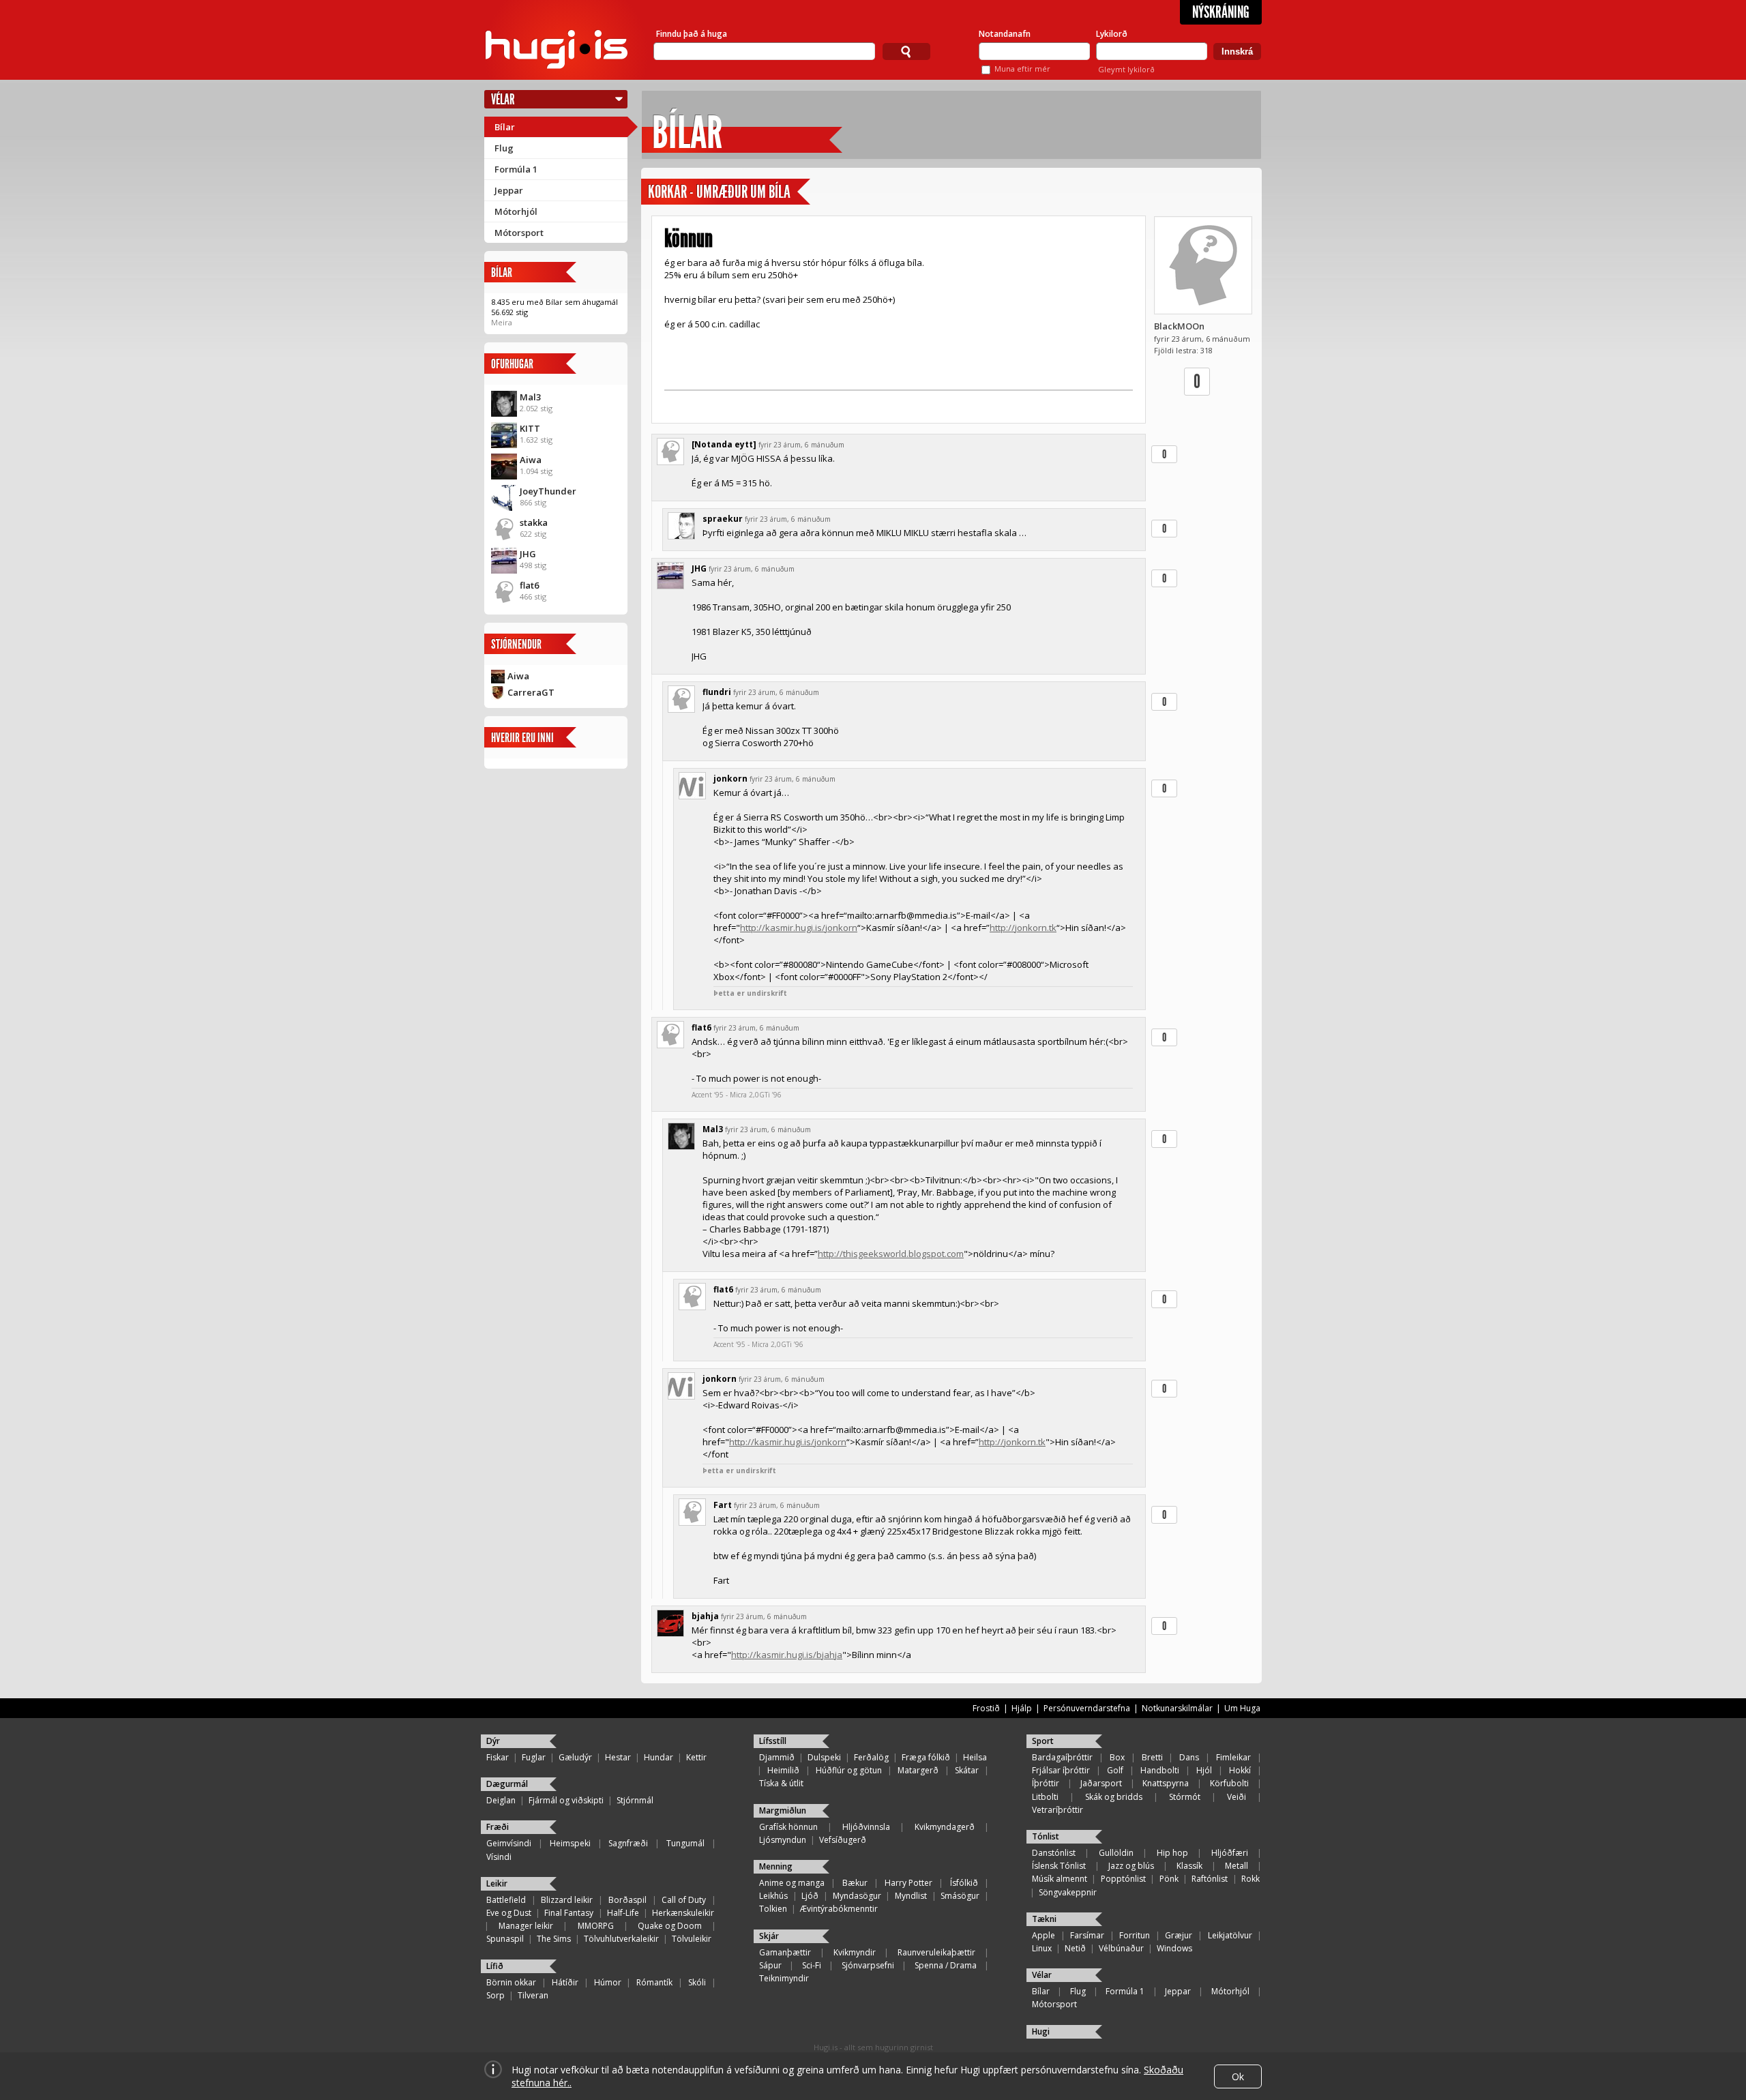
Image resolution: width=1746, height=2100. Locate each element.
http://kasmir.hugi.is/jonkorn (799, 928)
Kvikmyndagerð (945, 1827)
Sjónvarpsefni (868, 1965)
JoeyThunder (548, 491)
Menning (776, 1866)
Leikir (497, 1883)
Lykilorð (1112, 34)
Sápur (770, 1965)
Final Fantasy (569, 1913)
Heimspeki (570, 1843)
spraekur (723, 519)
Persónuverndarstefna (1087, 1708)
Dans (1189, 1757)
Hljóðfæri (1230, 1853)
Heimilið (783, 1770)
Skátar (967, 1770)
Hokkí (1240, 1770)
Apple (1044, 1935)
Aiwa (531, 460)
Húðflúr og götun (849, 1770)
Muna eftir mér (1022, 69)
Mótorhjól (516, 211)
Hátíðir (565, 1982)
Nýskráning (1221, 12)
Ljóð (810, 1896)
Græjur (1179, 1935)
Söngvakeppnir (1068, 1892)
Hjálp (1022, 1708)
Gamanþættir (785, 1952)
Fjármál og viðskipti (566, 1800)
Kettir (696, 1757)
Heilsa (975, 1757)
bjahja (705, 1616)
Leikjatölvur (1230, 1935)
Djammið (777, 1757)
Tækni (1044, 1919)
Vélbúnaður (1121, 1948)
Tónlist (1046, 1836)
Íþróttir (1046, 1783)
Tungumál (685, 1843)
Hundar (659, 1757)
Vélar (503, 99)
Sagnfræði (628, 1843)
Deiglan (501, 1800)
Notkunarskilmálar (1177, 1708)
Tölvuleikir (692, 1939)
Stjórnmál (635, 1800)
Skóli (697, 1982)
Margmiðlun (783, 1810)
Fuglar (534, 1757)
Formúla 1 (516, 169)
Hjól (1204, 1770)
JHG (528, 554)
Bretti (1152, 1757)
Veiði (1237, 1797)
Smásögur (960, 1896)
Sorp (495, 1995)
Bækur (855, 1883)
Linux (1042, 1948)
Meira (502, 322)
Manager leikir (526, 1926)
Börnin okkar (511, 1982)
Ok (1238, 2076)
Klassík (1189, 1866)
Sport (1043, 1741)
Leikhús (773, 1896)
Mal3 (530, 397)
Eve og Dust (509, 1913)
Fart (723, 1505)
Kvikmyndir (855, 1952)
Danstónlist (1054, 1853)
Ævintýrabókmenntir (839, 1909)
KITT (530, 428)
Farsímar (1087, 1935)
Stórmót (1185, 1797)
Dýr (493, 1741)
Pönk (1169, 1879)
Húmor (608, 1982)
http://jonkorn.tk (1023, 928)
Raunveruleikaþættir (936, 1952)
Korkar (667, 192)
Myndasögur (857, 1896)
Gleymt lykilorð (1126, 69)
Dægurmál (507, 1784)
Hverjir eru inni (522, 738)
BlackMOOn (1179, 326)
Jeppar (509, 190)
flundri (717, 692)
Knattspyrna (1166, 1783)
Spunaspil (505, 1939)
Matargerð (918, 1770)
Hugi (1041, 2031)
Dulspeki (824, 1757)
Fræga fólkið (926, 1757)
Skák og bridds (1114, 1797)
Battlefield (506, 1900)
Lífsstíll (773, 1741)
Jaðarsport (1101, 1783)
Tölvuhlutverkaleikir (621, 1939)
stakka (534, 522)
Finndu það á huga (692, 34)
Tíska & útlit (781, 1783)
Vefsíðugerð (843, 1840)
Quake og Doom (670, 1926)
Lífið (495, 1966)
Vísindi (499, 1857)
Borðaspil (627, 1900)
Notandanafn (1005, 34)
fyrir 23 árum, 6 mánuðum (801, 445)
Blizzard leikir (567, 1900)
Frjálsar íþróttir (1061, 1770)
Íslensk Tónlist (1059, 1866)
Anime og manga (792, 1883)
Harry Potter (908, 1883)
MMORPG (596, 1926)
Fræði (498, 1827)
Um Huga (1242, 1708)
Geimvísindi (509, 1843)
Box (1117, 1757)
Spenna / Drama (946, 1965)
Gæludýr (575, 1757)
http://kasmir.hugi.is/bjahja (787, 1655)
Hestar (618, 1757)
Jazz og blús (1131, 1866)
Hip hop (1172, 1853)
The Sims (554, 1939)
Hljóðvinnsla (866, 1827)
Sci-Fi (812, 1965)
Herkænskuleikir (683, 1913)
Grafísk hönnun (788, 1827)
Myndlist (911, 1896)
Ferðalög (871, 1757)
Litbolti (1045, 1797)
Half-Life (623, 1913)
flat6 (529, 585)
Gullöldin (1116, 1853)
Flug (504, 148)
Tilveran (533, 1995)
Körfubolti (1229, 1783)
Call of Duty (684, 1900)
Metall (1237, 1866)
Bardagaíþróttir (1062, 1757)
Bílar (505, 127)
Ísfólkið (964, 1883)
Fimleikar (1233, 1757)
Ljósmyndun (783, 1840)
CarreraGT (531, 692)
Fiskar (498, 1757)
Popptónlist (1123, 1879)
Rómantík (654, 1982)
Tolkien (773, 1909)
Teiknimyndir (784, 1978)
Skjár (769, 1936)
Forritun (1135, 1935)
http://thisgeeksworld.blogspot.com (891, 1254)
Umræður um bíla (743, 192)
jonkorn (730, 779)
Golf (1115, 1770)
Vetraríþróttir (1057, 1810)
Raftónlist (1210, 1879)
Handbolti (1160, 1770)
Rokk (1251, 1879)
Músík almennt (1060, 1879)
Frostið (986, 1708)
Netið (1075, 1948)
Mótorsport (519, 233)
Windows (1174, 1948)
